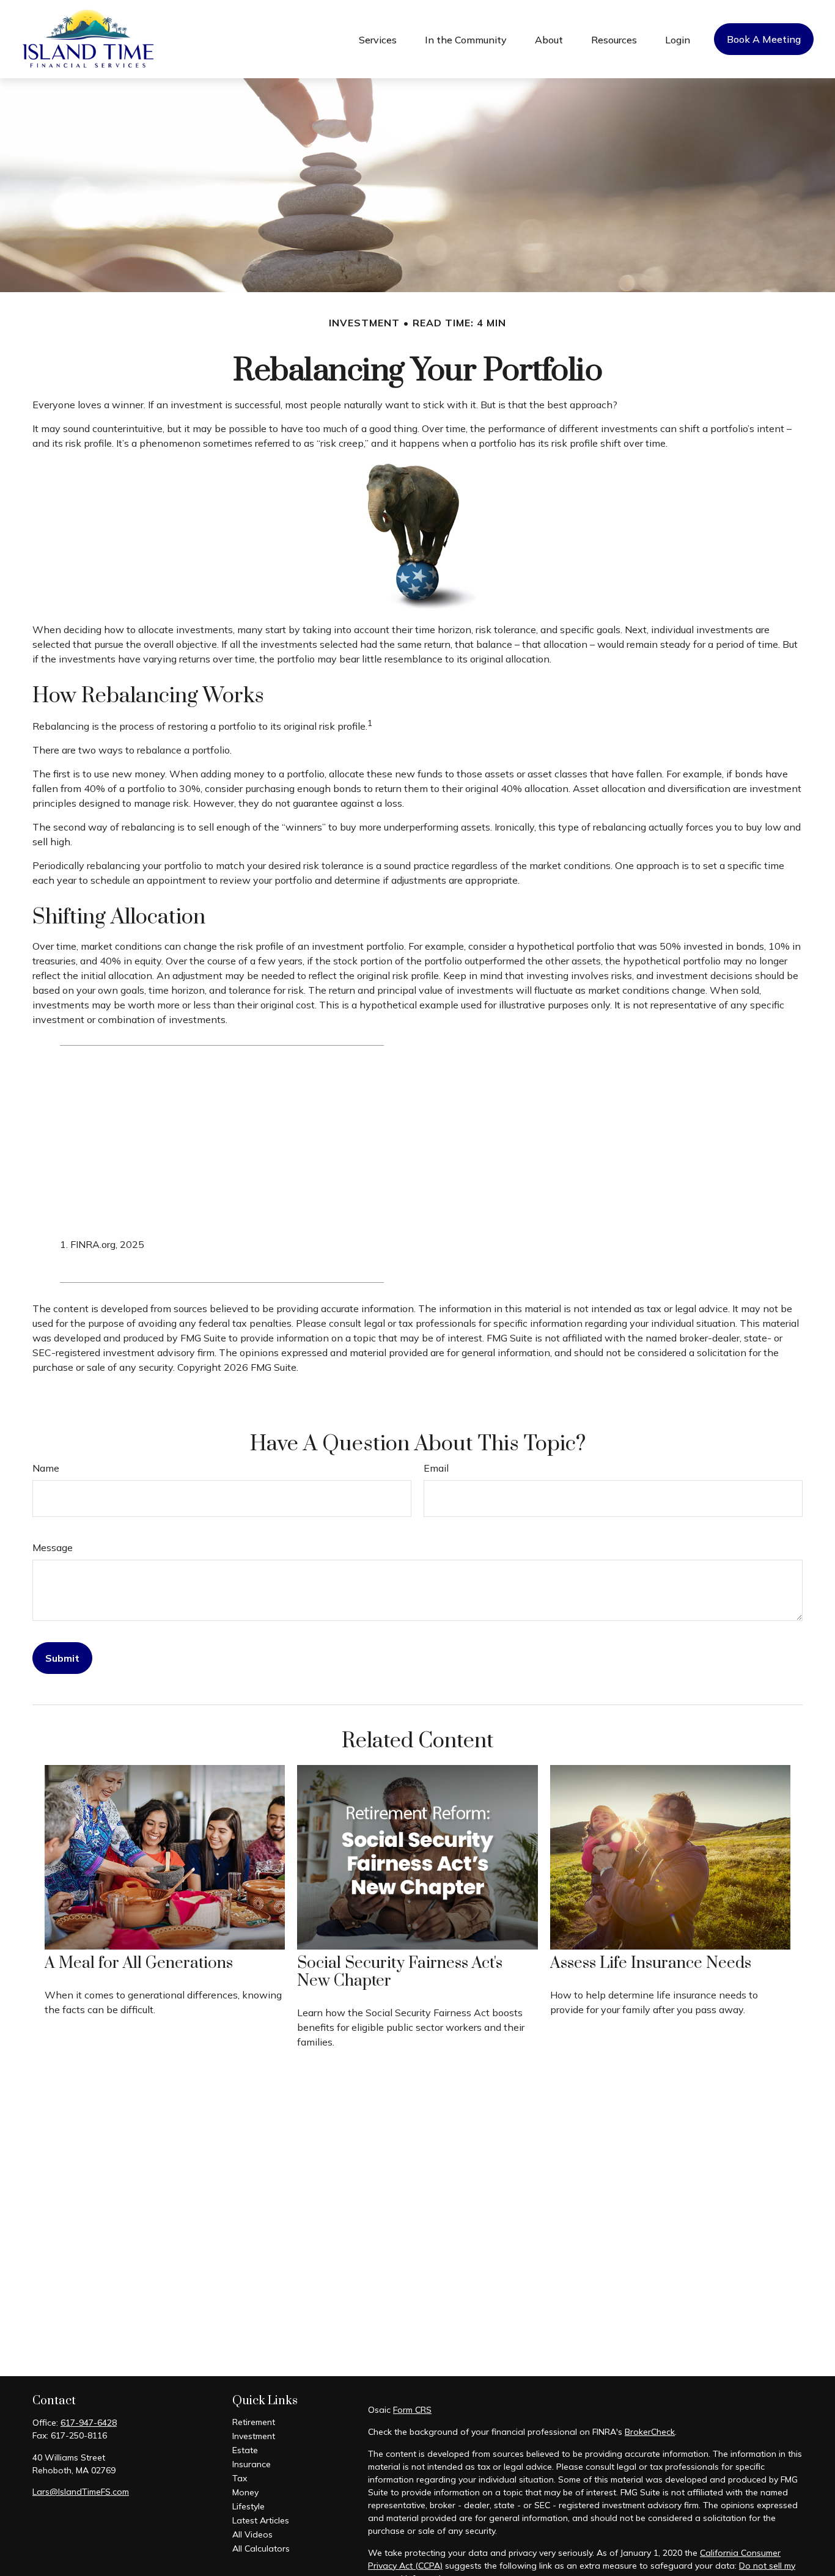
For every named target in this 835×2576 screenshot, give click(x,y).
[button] (378, 39)
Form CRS (412, 2410)
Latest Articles (261, 2520)
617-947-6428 (89, 2423)
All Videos (252, 2534)
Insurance (252, 2464)
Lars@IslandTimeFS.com (81, 2492)
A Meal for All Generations (139, 1963)
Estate (245, 2450)
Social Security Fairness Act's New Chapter (400, 1972)
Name (46, 1468)
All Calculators (261, 2548)
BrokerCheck (650, 2432)
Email (436, 1468)
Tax (240, 2478)
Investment (254, 2436)
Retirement (254, 2422)
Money (245, 2492)
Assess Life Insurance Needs (651, 1963)
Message (53, 1547)
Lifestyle (248, 2506)
